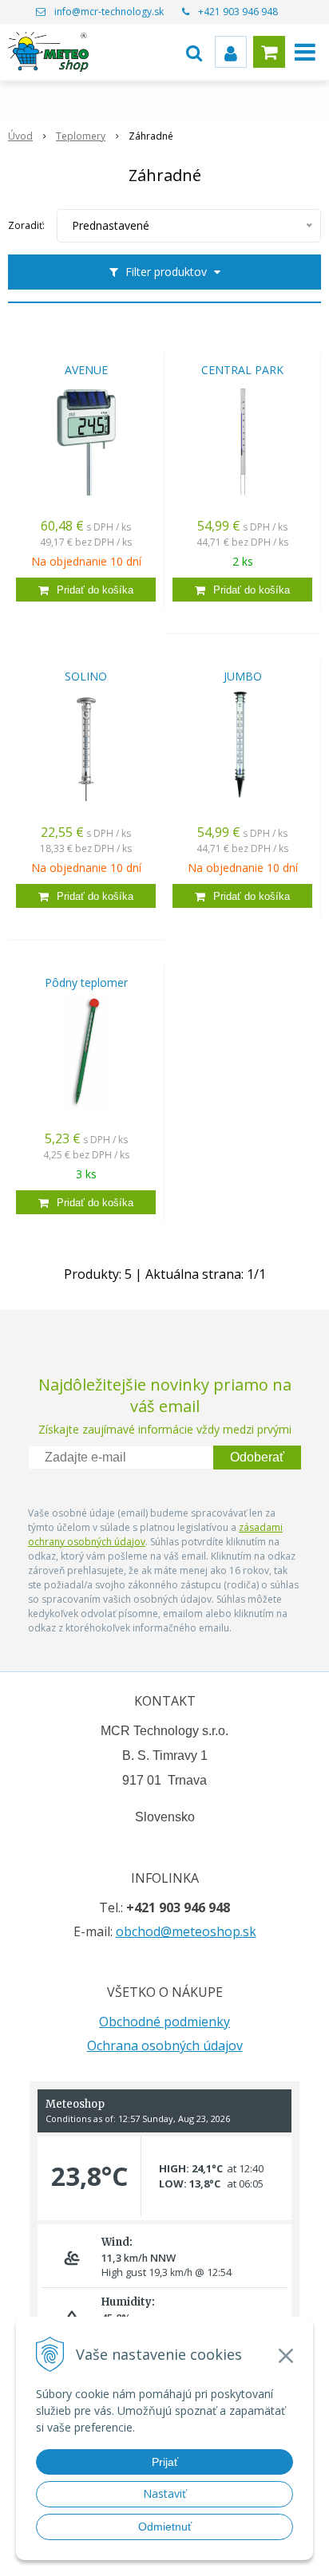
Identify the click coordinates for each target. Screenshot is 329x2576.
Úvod (20, 136)
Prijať (165, 2462)
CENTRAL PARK (242, 370)
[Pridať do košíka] (86, 590)
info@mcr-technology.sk (109, 12)
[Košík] (269, 52)
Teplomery (81, 136)
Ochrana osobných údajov (165, 2045)
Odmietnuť (165, 2527)
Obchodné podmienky (164, 2022)
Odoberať (257, 1457)
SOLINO (86, 677)
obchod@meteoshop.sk (186, 1931)
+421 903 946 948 (238, 12)
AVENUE (86, 370)
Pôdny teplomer (86, 983)
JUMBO (243, 677)
